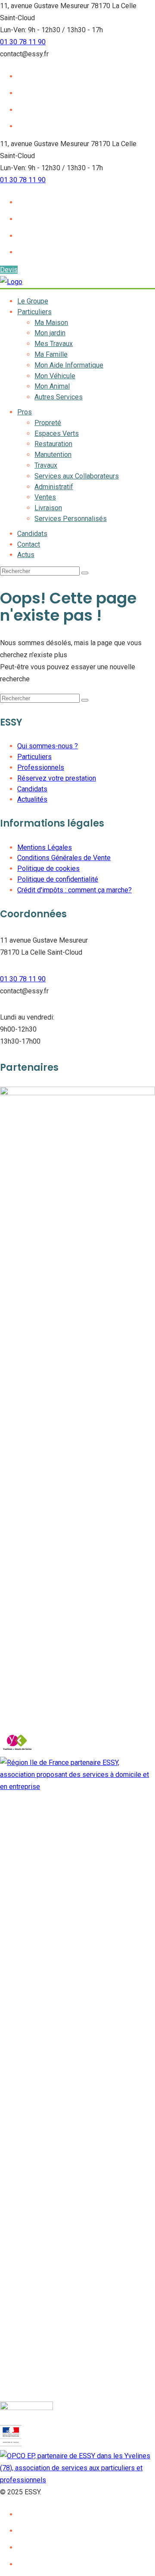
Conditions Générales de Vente (64, 858)
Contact (29, 544)
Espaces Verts (57, 433)
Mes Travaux (54, 344)
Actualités (32, 799)
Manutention (53, 455)
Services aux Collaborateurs (77, 476)
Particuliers (34, 312)
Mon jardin (50, 333)
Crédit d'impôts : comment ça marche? (74, 890)
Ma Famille (51, 354)
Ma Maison (51, 323)
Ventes (45, 497)
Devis (9, 270)
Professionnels (41, 767)
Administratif (54, 487)
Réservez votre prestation (57, 778)
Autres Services (59, 397)
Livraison (48, 508)
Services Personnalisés (71, 519)
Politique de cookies (48, 868)
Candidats (32, 534)
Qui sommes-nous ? (48, 746)
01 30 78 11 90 (23, 42)
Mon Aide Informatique (69, 365)
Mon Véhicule (55, 376)
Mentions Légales (45, 847)
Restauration (53, 444)
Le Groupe (33, 301)
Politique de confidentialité (58, 879)
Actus (26, 555)
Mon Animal (52, 386)
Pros (25, 412)
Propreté (48, 423)
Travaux (46, 465)
